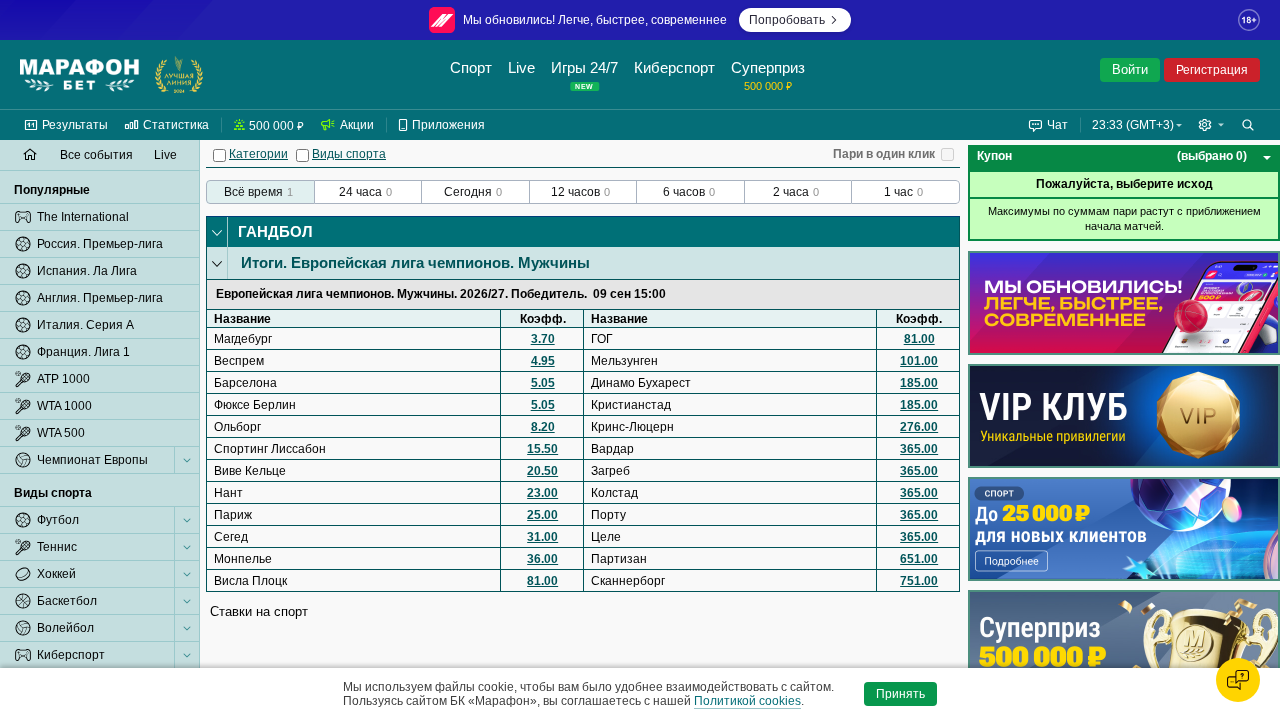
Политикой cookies (747, 701)
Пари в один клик (884, 154)
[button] (1211, 125)
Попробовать (787, 20)
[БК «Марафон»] (79, 75)
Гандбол (275, 231)
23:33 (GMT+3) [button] (1133, 125)
